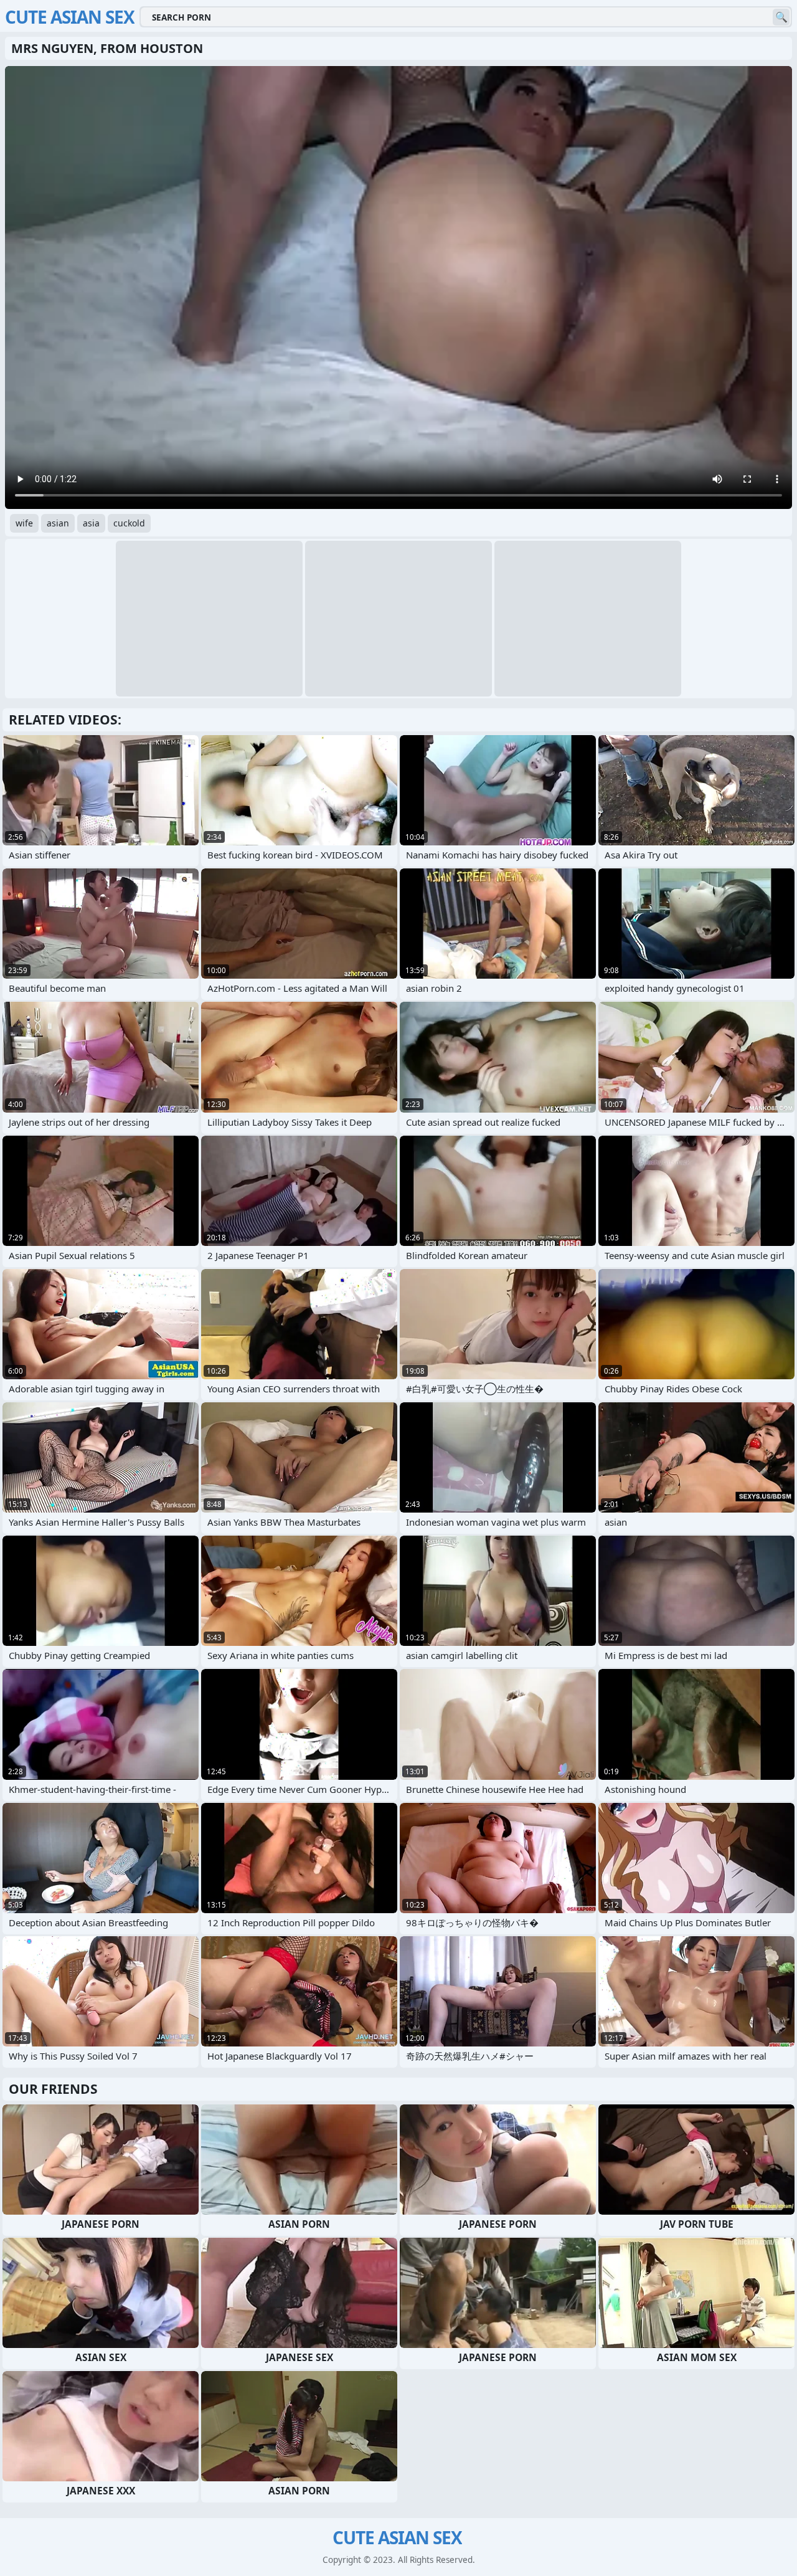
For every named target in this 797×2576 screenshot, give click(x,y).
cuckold (129, 523)
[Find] (781, 17)
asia (91, 523)
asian (58, 523)
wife (24, 523)
